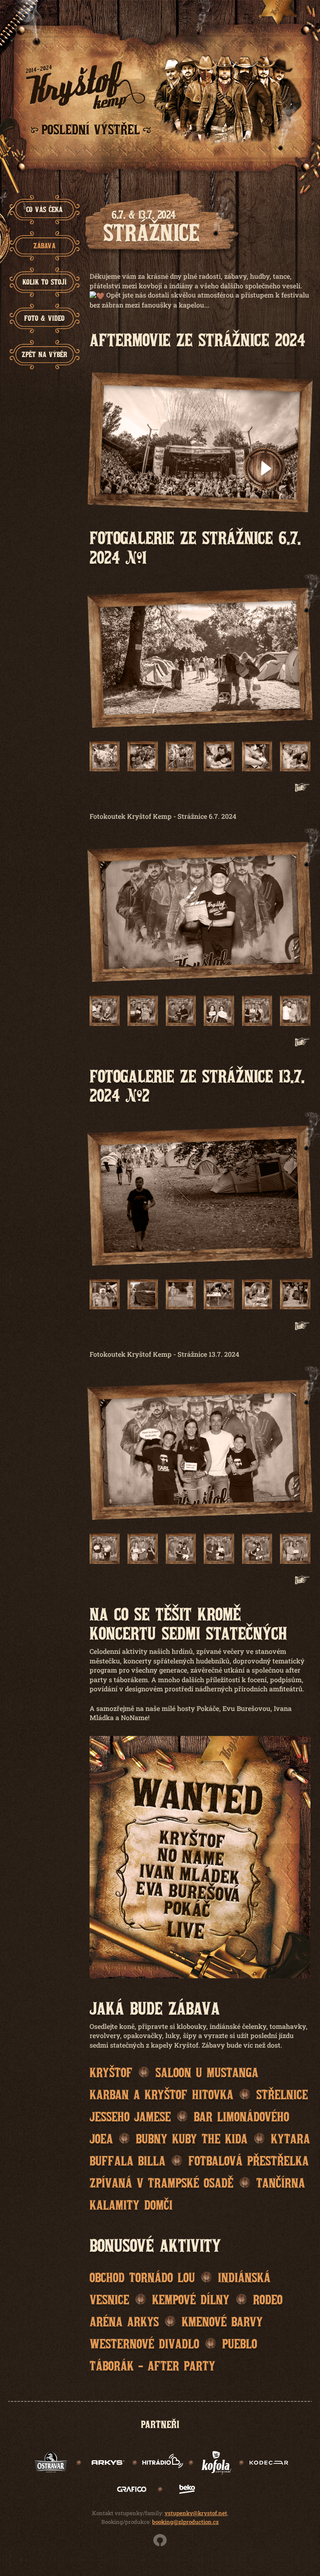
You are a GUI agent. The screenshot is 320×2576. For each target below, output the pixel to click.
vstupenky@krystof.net (196, 2513)
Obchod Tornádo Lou (142, 2277)
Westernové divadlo (144, 2343)
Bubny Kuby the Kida (192, 2138)
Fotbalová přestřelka (249, 2160)
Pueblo (240, 2343)
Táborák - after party (152, 2365)
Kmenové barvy (222, 2321)
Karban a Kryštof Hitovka (161, 2094)
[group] (45, 210)
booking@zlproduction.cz (185, 2522)
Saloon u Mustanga (207, 2072)
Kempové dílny (191, 2299)
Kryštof (111, 2072)
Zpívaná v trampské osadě (161, 2182)
